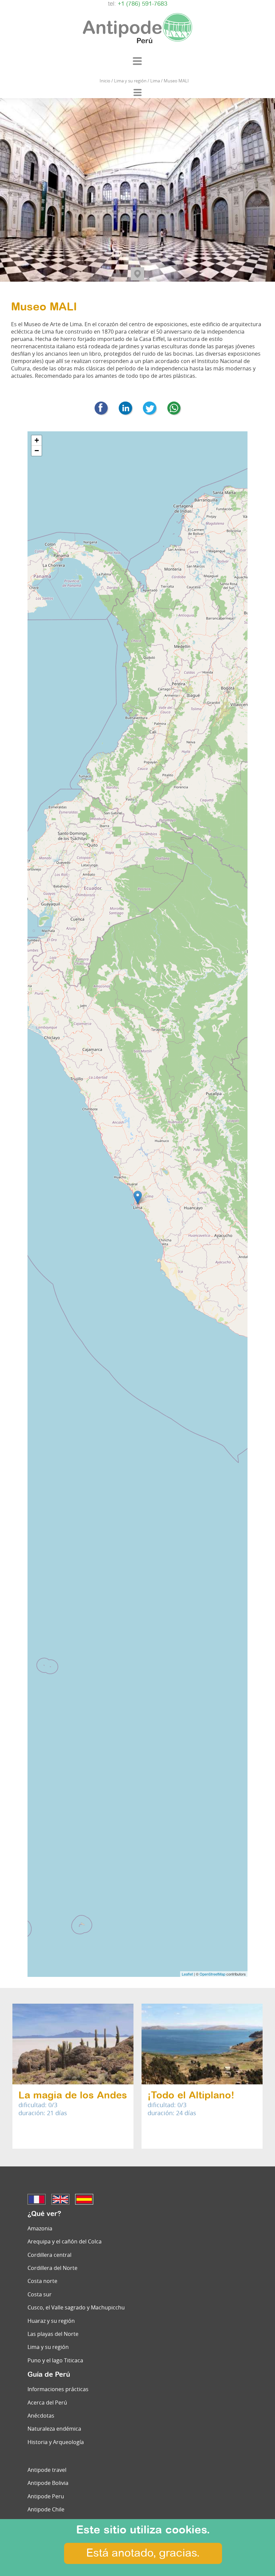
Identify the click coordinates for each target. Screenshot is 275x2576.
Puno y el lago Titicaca (55, 2360)
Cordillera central (49, 2255)
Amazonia (40, 2228)
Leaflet (187, 1974)
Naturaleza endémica (54, 2429)
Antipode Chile (46, 2509)
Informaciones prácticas (58, 2389)
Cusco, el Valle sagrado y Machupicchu (76, 2307)
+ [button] (37, 440)
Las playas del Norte (53, 2334)
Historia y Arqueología (56, 2442)
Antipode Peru (46, 2496)
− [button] (37, 451)
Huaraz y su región (51, 2321)
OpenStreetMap (212, 1974)
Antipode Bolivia (48, 2483)
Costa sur (40, 2294)
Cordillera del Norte (52, 2268)
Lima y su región (48, 2347)
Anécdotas (41, 2416)
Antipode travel (47, 2470)
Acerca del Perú (47, 2403)
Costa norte (42, 2281)
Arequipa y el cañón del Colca (65, 2241)
